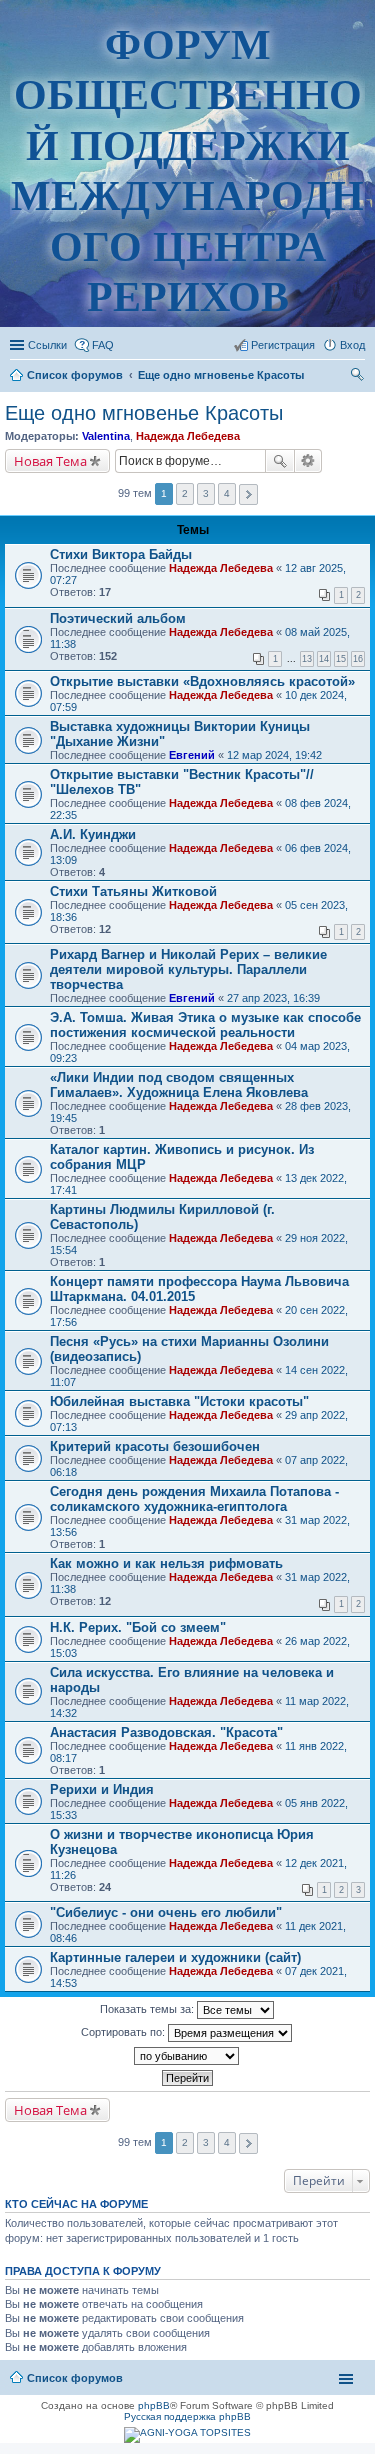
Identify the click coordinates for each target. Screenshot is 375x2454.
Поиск (280, 461)
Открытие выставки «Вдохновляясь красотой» (202, 681)
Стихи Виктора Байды (121, 554)
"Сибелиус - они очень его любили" (166, 1912)
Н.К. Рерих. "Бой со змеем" (138, 1627)
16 (358, 659)
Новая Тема (50, 461)
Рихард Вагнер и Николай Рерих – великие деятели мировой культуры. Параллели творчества (188, 969)
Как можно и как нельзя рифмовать (166, 1563)
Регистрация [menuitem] (283, 345)
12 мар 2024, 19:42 (274, 755)
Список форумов (75, 2378)
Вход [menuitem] (352, 345)
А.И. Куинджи (93, 834)
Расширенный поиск (308, 461)
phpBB (154, 2405)
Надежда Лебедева (188, 436)
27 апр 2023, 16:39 (273, 998)
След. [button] (248, 494)
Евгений (192, 755)
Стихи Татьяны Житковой (133, 891)
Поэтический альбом (118, 618)
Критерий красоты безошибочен (155, 1446)
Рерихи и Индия (102, 1789)
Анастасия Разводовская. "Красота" (166, 1732)
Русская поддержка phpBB (187, 2416)
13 (307, 659)
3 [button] (206, 493)
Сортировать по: (124, 2032)
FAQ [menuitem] (103, 345)
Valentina (106, 436)
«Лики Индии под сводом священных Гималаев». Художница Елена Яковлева (179, 1085)
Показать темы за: (148, 2009)
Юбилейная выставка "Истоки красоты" (179, 1401)
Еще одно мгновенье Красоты (144, 413)
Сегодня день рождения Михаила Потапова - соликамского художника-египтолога (194, 1499)
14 (324, 659)
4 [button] (227, 493)
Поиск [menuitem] (359, 377)
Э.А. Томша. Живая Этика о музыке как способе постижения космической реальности (205, 1025)
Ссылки (47, 345)
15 (341, 659)
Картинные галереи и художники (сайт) (175, 1957)
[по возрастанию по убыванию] (187, 2056)
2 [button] (185, 493)
